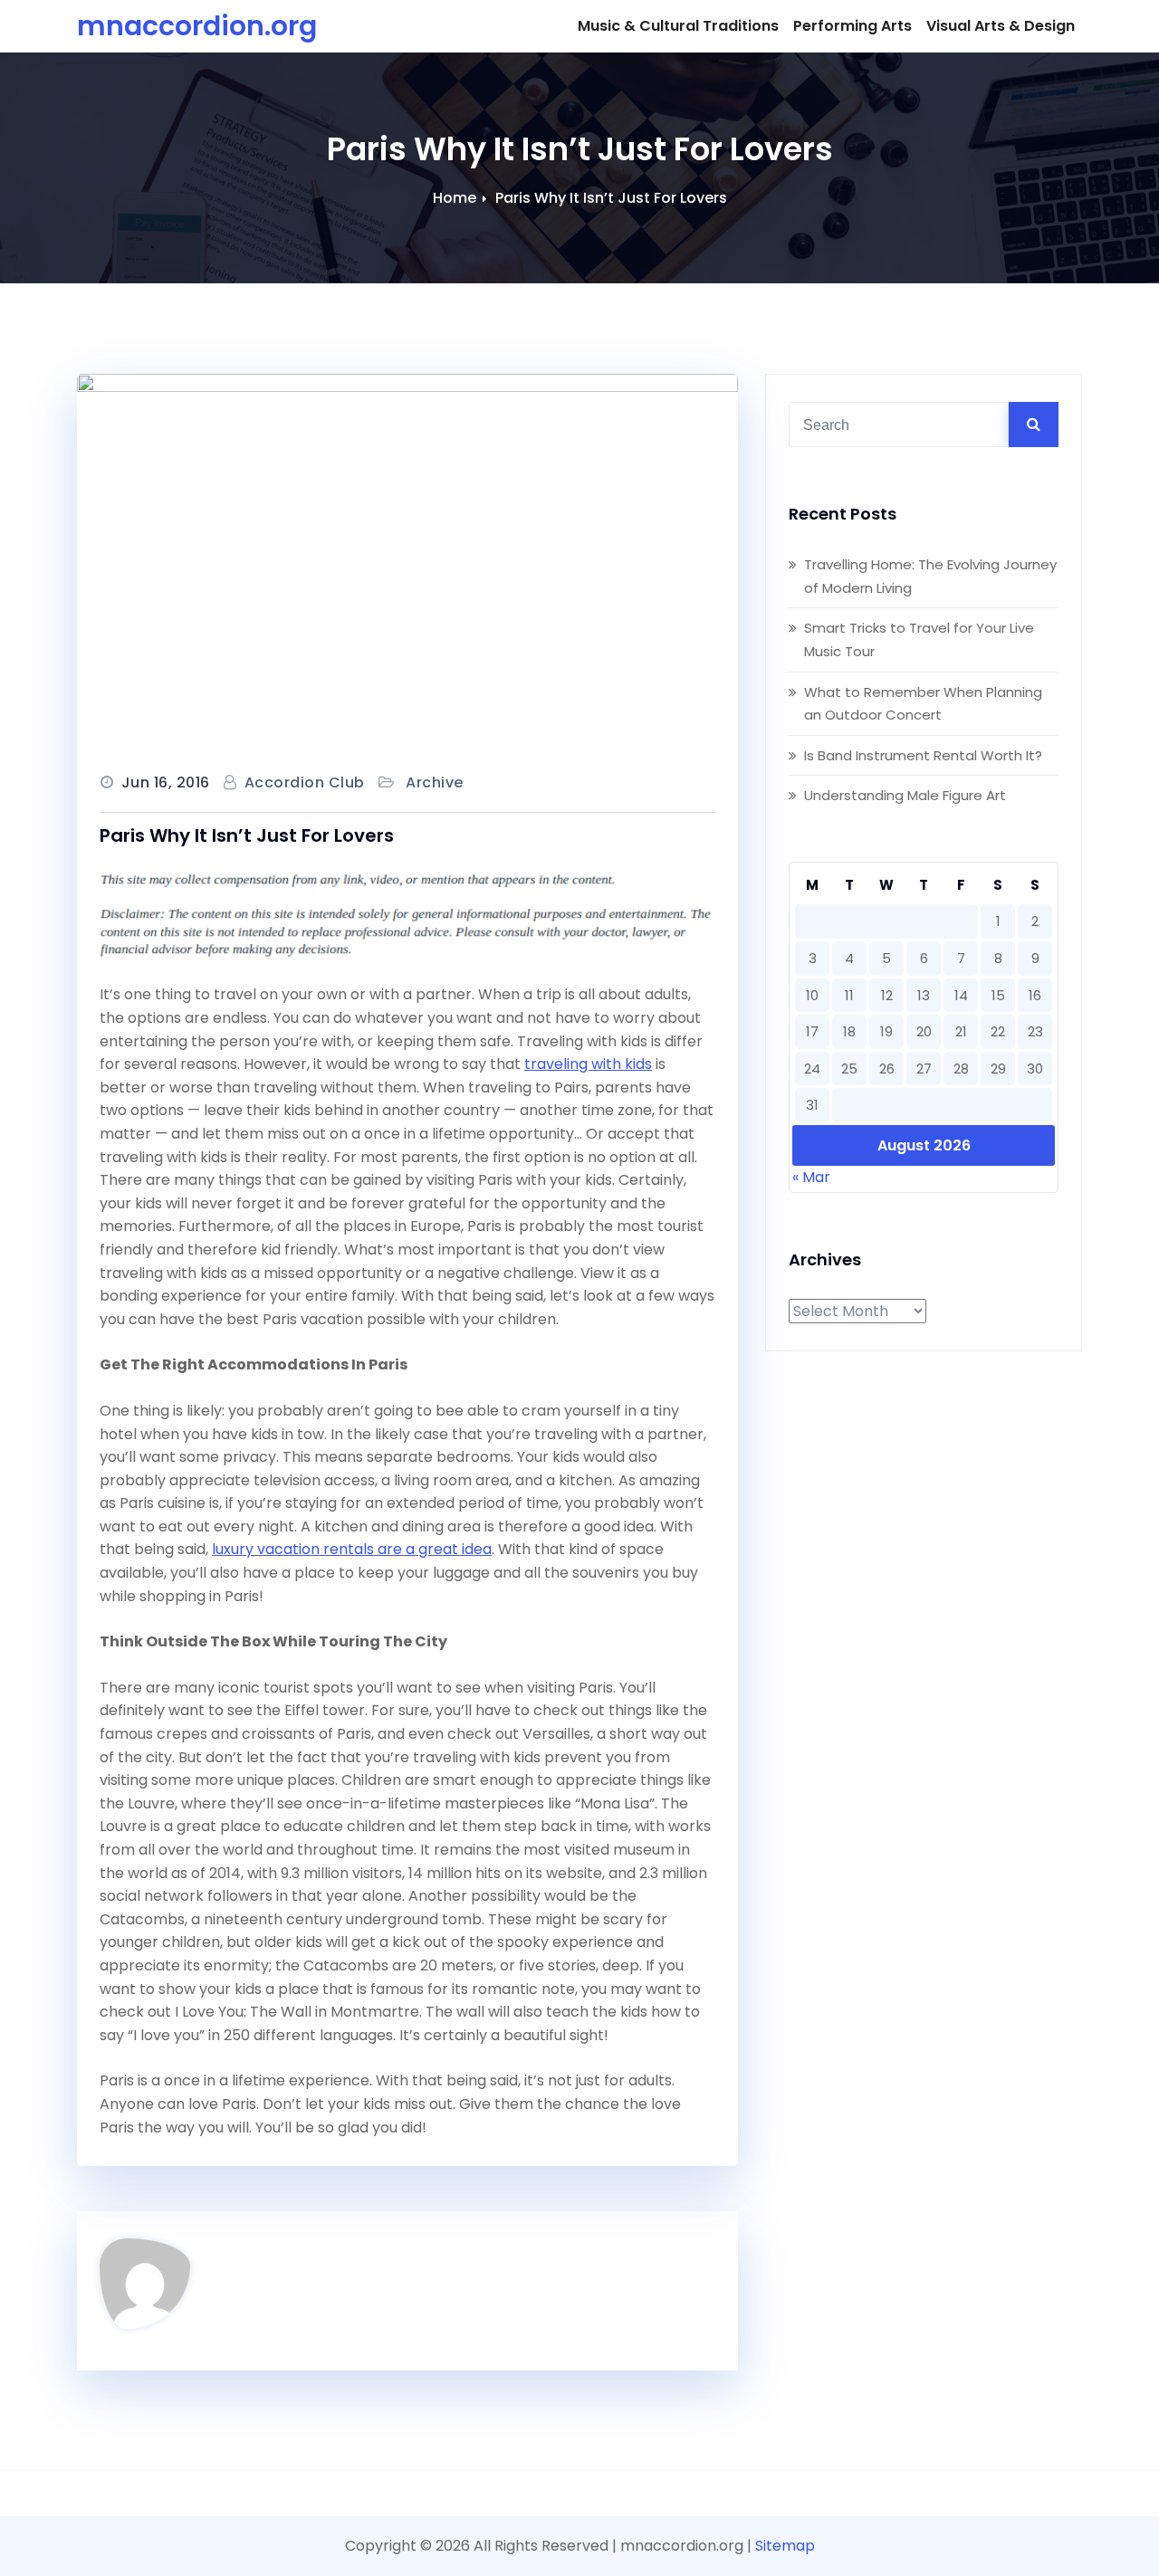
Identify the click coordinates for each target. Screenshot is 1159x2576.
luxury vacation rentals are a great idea (352, 1549)
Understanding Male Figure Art (905, 795)
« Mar (811, 1177)
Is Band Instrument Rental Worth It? (923, 755)
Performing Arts (852, 26)
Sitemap (785, 2546)
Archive (435, 782)
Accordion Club (305, 782)
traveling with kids (588, 1064)
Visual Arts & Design (1001, 26)
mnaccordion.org (197, 26)
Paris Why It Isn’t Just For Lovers (611, 198)
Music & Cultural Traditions (678, 26)
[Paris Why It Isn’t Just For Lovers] (407, 560)
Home (455, 198)
